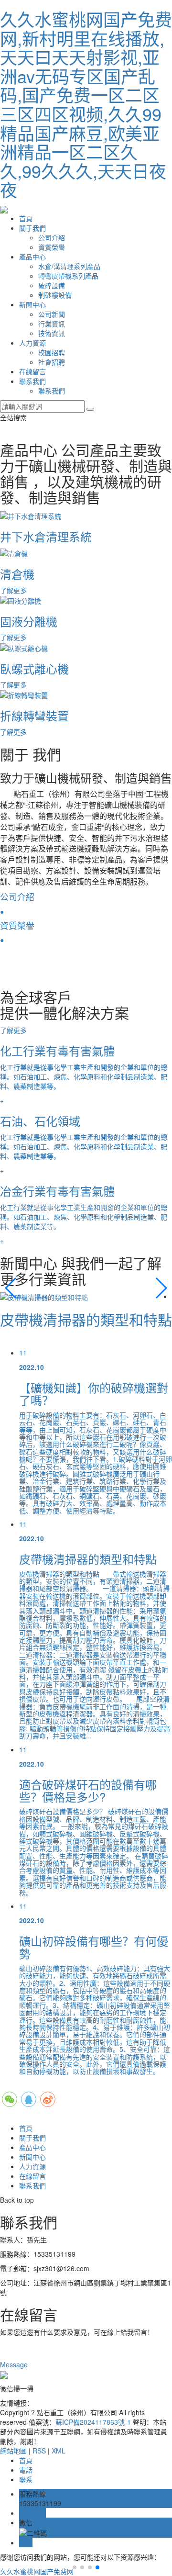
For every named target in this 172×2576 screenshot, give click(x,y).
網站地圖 (13, 2451)
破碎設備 (52, 285)
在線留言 (32, 371)
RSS (39, 2451)
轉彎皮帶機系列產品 (68, 276)
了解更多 (14, 1030)
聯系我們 (32, 381)
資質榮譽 (52, 247)
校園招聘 (52, 352)
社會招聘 (52, 362)
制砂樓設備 (55, 295)
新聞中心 (32, 304)
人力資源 (32, 343)
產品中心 (32, 257)
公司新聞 (52, 314)
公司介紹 (52, 237)
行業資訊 (52, 324)
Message (15, 2364)
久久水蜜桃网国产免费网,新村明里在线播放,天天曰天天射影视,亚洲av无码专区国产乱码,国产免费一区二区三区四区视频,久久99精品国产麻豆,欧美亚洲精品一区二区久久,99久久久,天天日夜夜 (86, 104)
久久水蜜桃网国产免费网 (37, 2571)
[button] (11, 1288)
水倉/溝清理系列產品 (69, 266)
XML (59, 2451)
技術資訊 (52, 333)
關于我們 (32, 228)
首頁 (26, 218)
